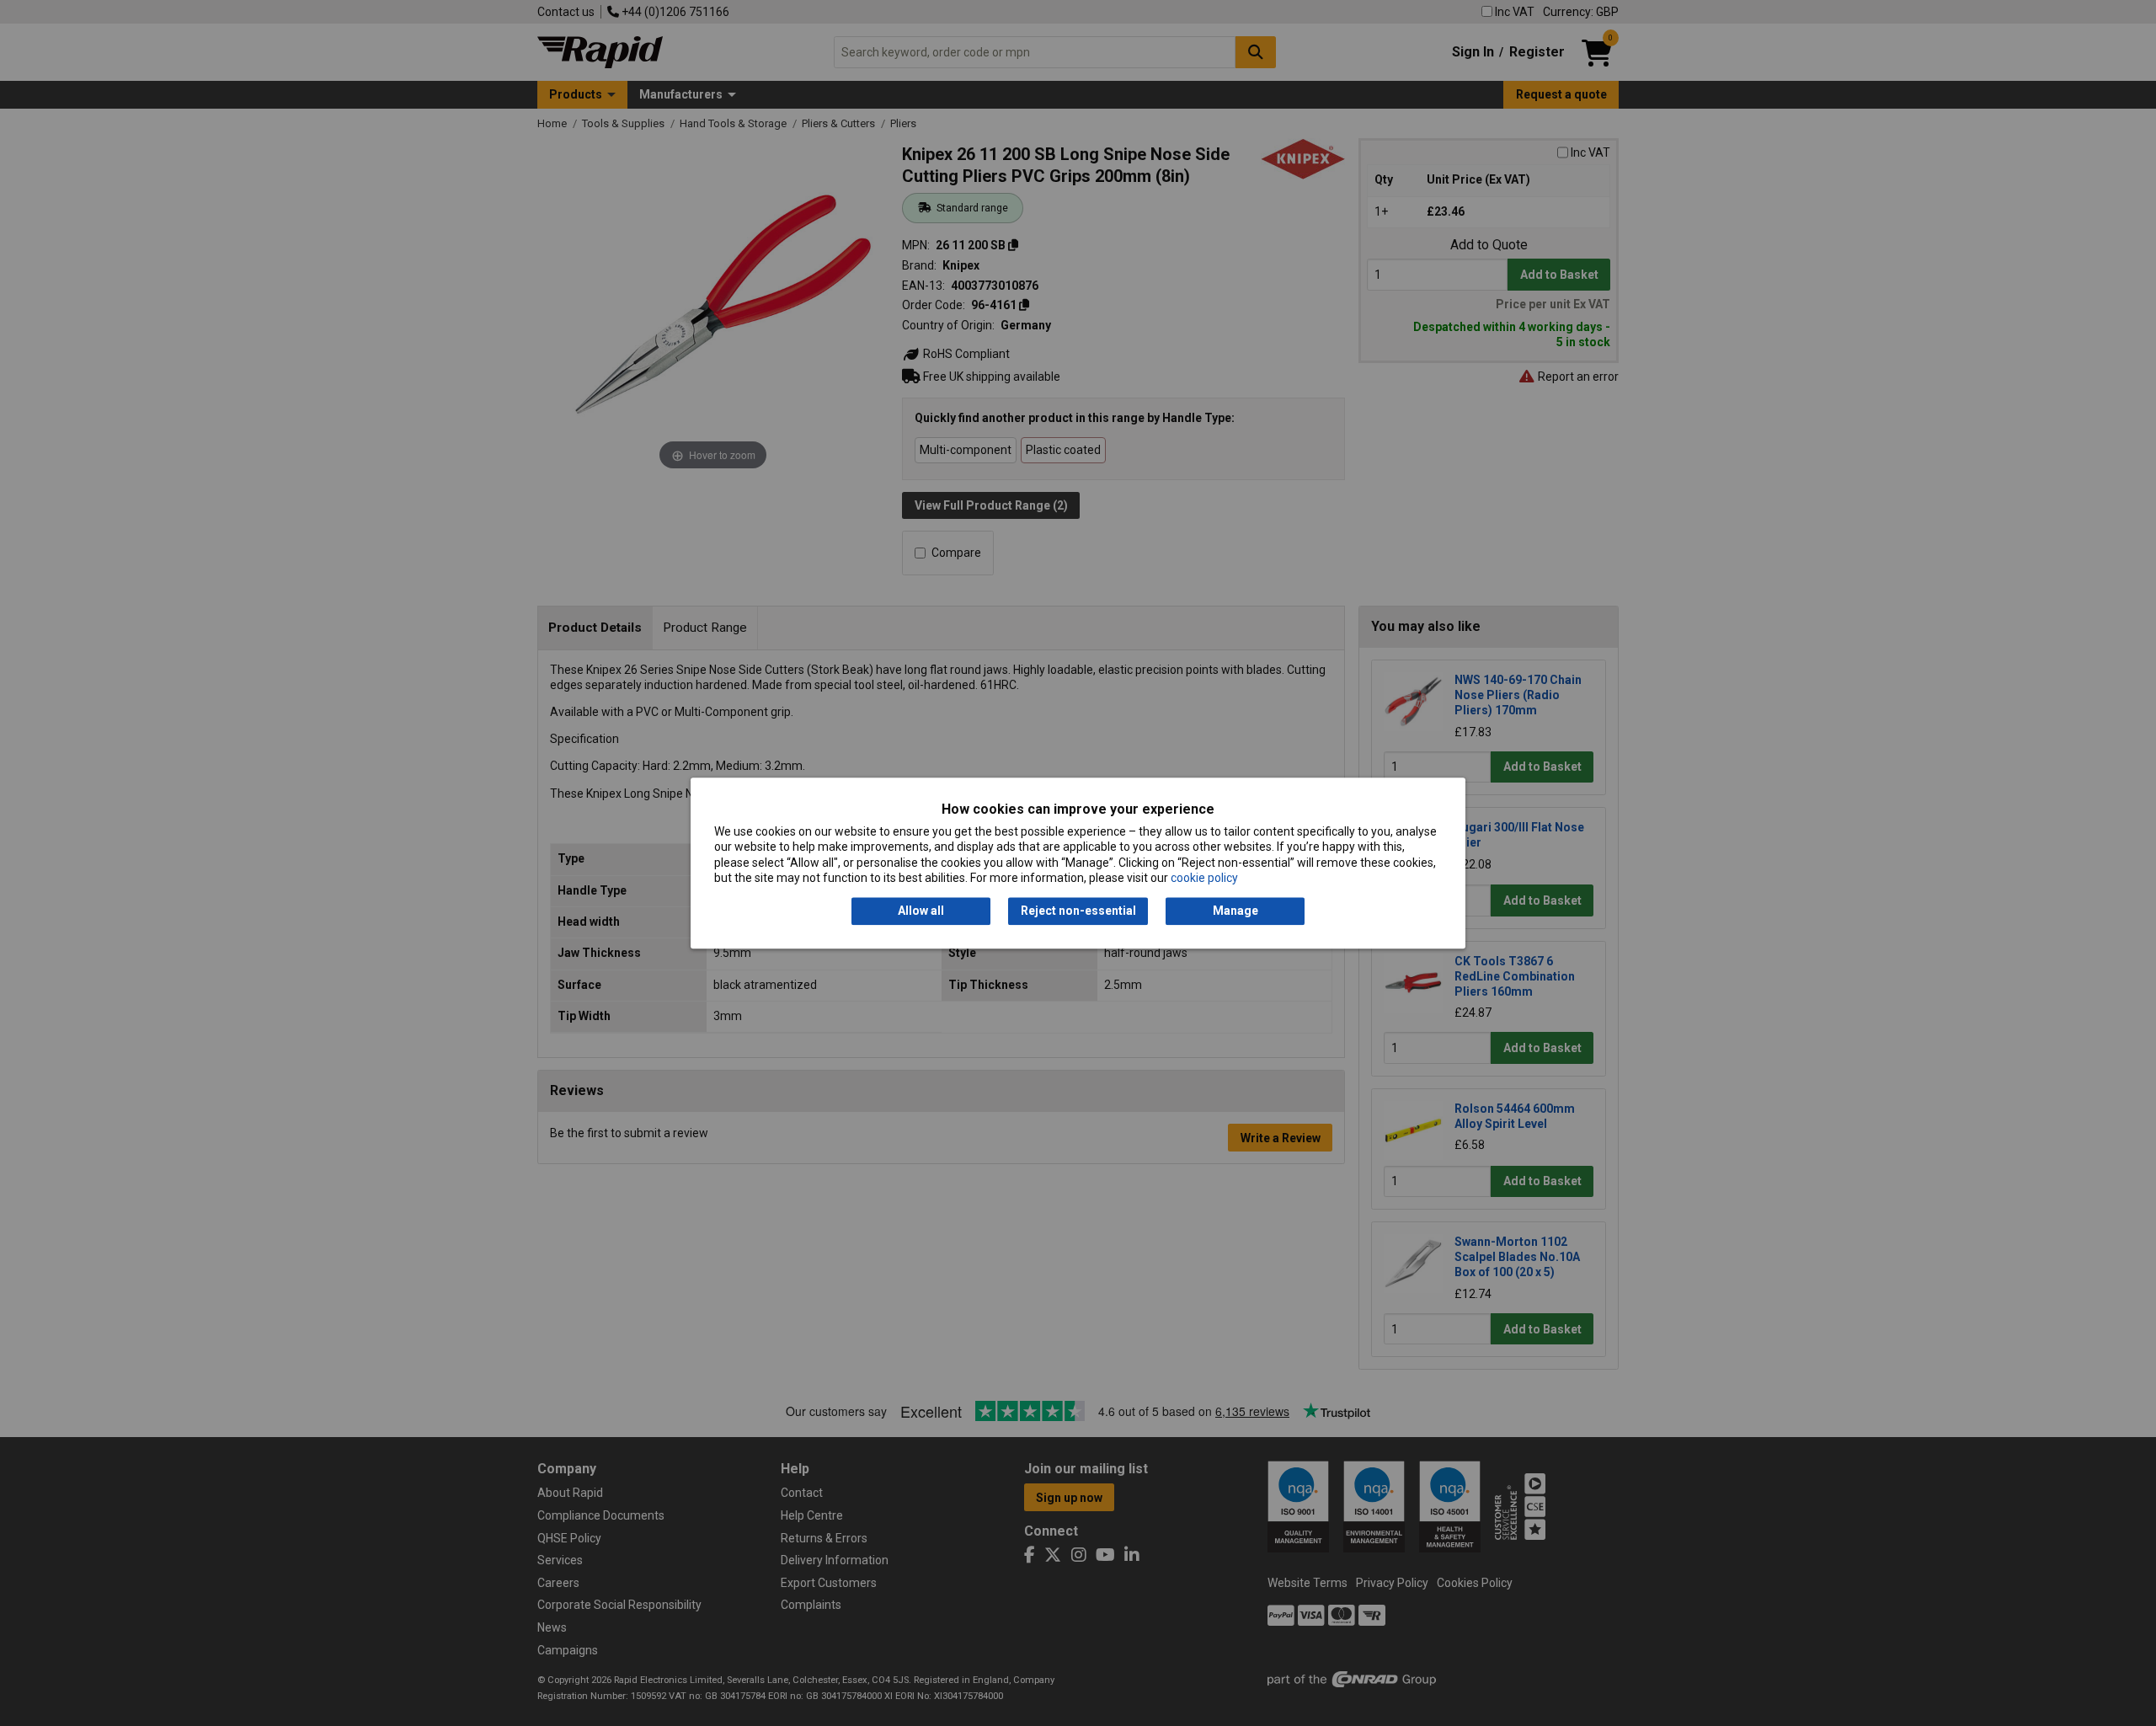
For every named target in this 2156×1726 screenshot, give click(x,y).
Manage (1235, 911)
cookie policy (1204, 878)
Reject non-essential (1078, 911)
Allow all (921, 911)
